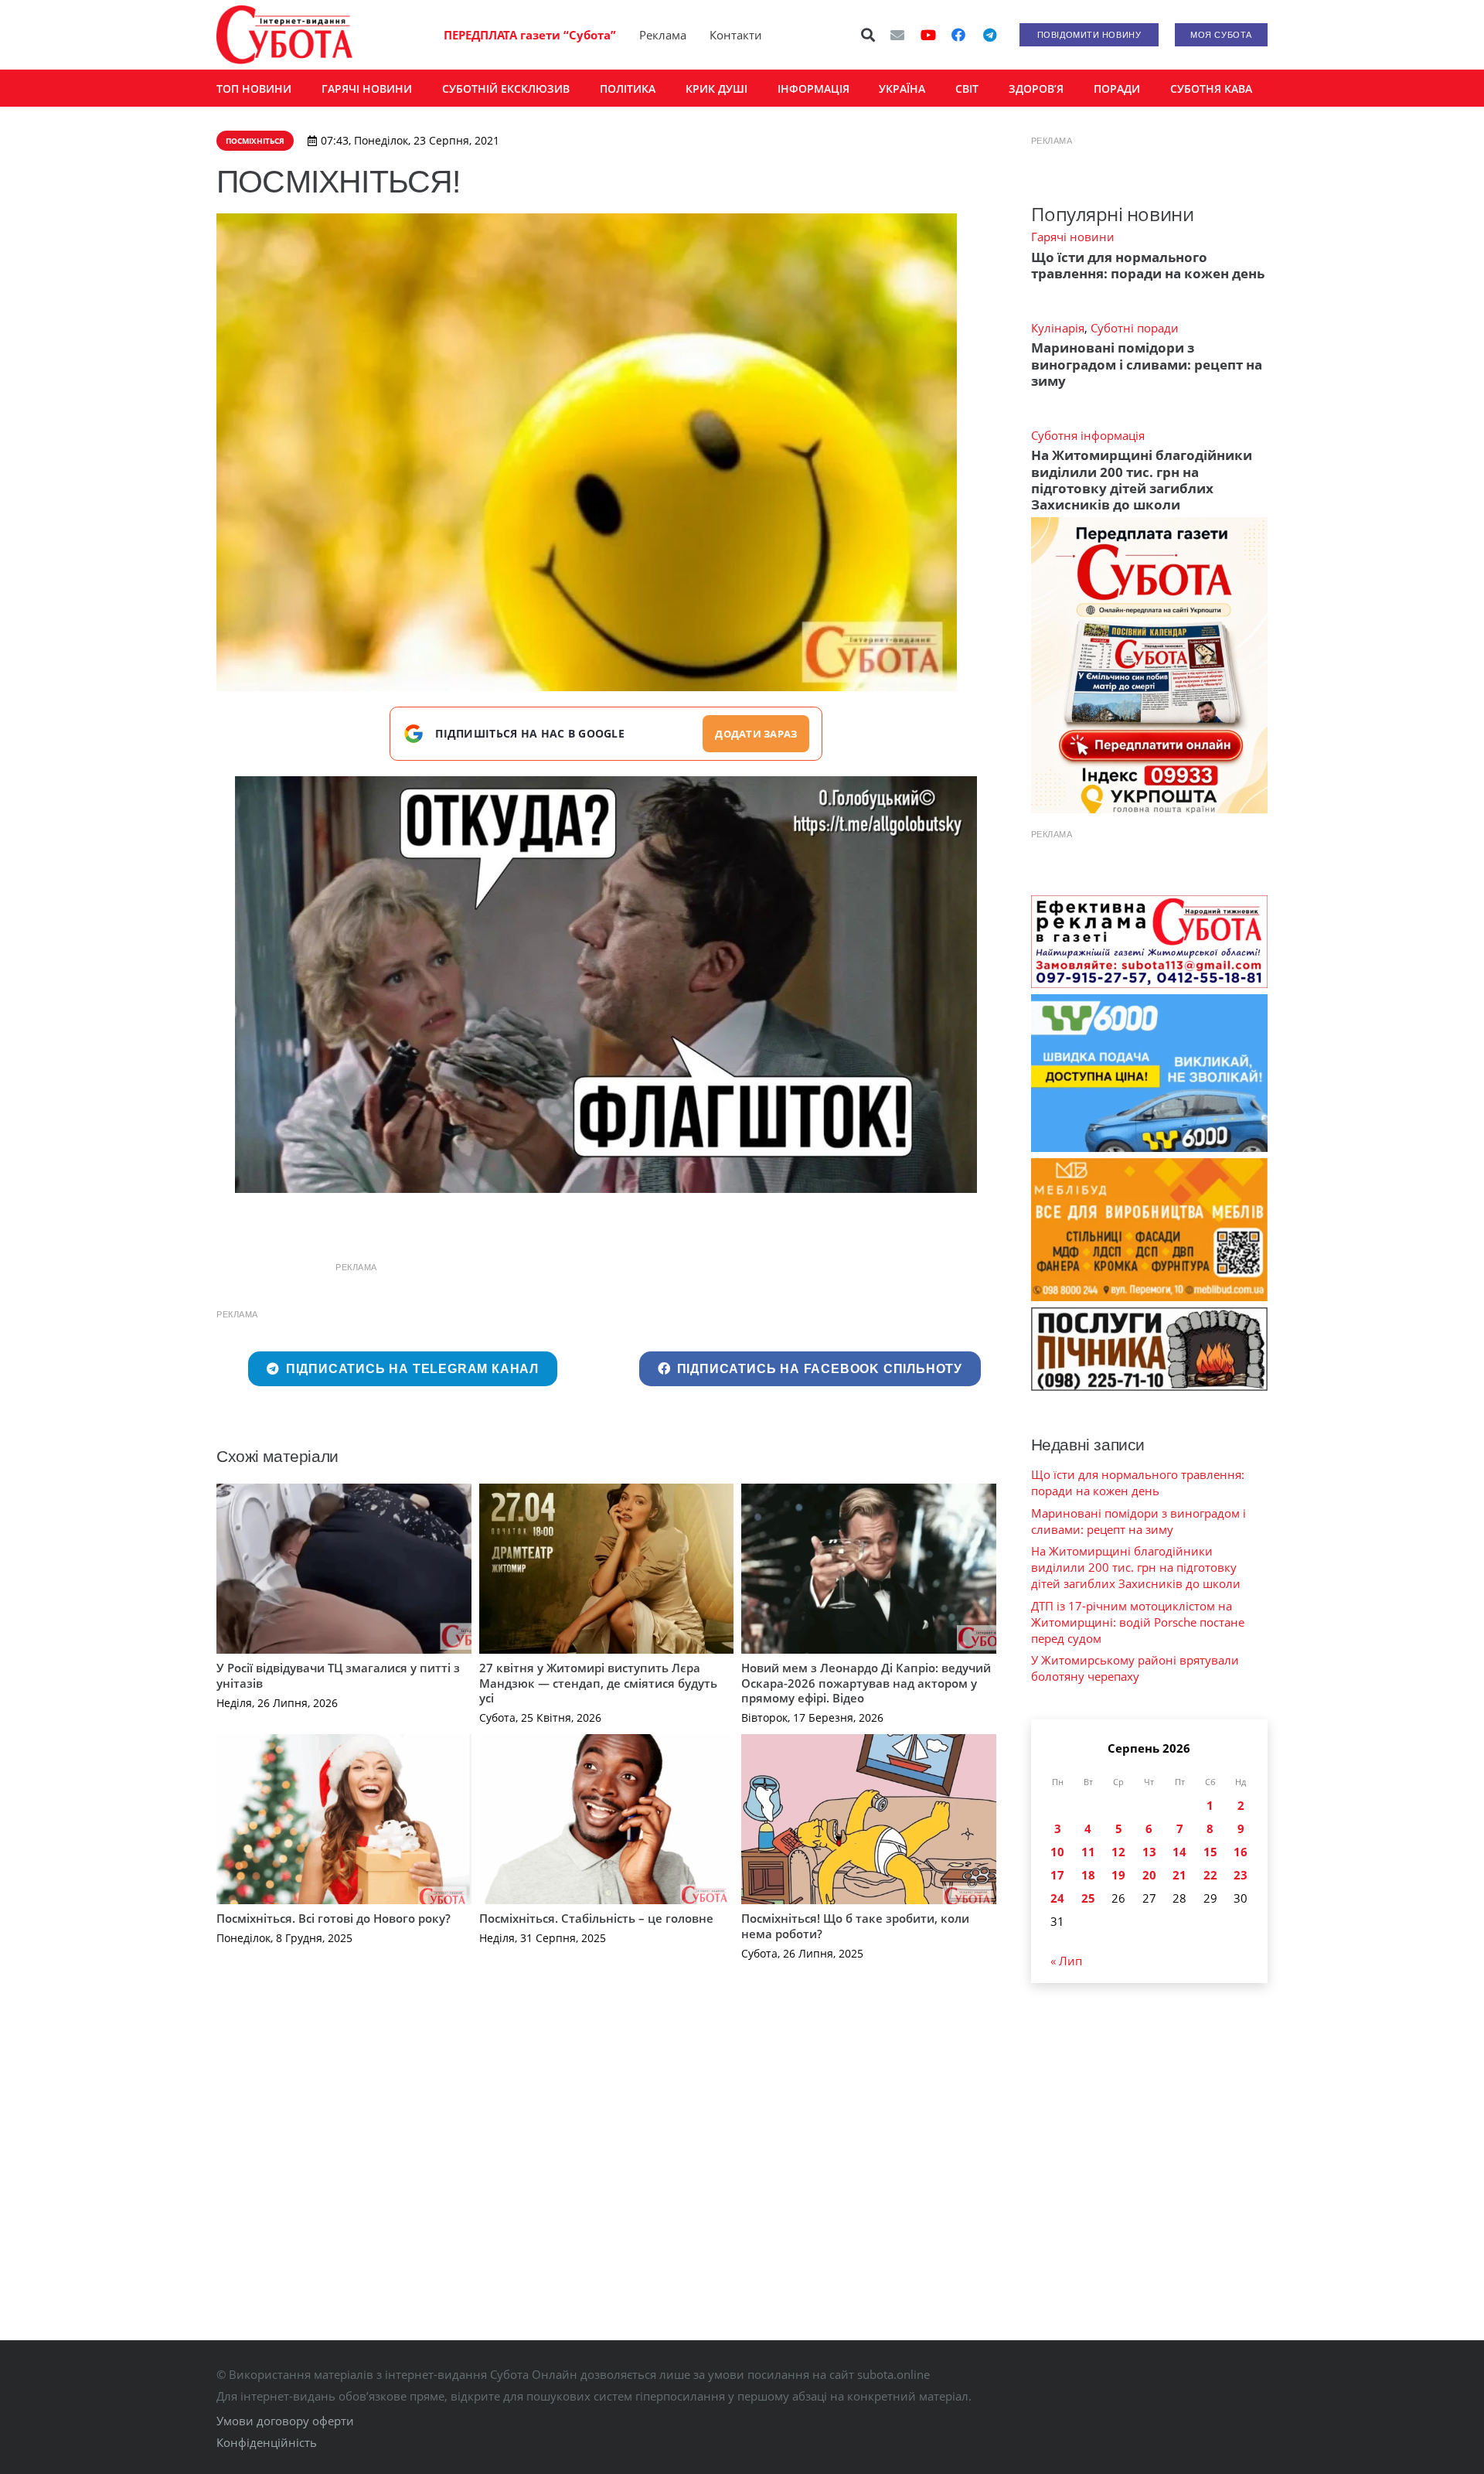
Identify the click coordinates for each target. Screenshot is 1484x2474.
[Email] (897, 35)
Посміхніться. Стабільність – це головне (596, 1918)
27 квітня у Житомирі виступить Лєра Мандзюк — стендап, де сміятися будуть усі (598, 1683)
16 (1241, 1852)
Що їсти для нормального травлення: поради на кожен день (1148, 265)
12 (1118, 1852)
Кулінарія (1058, 328)
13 (1149, 1852)
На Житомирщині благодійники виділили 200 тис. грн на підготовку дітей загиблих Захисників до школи (1142, 480)
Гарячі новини (1073, 237)
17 (1057, 1875)
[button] (869, 35)
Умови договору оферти (285, 2421)
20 (1149, 1875)
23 (1241, 1875)
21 (1179, 1875)
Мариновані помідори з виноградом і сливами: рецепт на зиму (1147, 364)
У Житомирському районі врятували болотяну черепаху (1135, 1668)
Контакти (736, 35)
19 (1118, 1875)
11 (1088, 1852)
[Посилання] (284, 35)
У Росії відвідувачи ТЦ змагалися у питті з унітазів (338, 1675)
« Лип (1066, 1961)
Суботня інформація (1088, 435)
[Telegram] (989, 35)
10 (1057, 1852)
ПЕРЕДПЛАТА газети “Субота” (530, 35)
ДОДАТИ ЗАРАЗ (756, 734)
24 (1057, 1898)
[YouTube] (928, 35)
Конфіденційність (267, 2442)
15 (1210, 1852)
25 (1088, 1898)
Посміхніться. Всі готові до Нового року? (334, 1918)
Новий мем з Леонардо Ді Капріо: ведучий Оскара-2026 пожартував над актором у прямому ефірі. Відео (866, 1683)
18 (1088, 1875)
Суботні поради (1135, 328)
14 (1179, 1852)
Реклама (663, 35)
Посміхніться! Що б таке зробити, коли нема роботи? (855, 1926)
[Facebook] (958, 35)
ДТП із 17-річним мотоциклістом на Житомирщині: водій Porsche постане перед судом (1138, 1622)
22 (1210, 1875)
